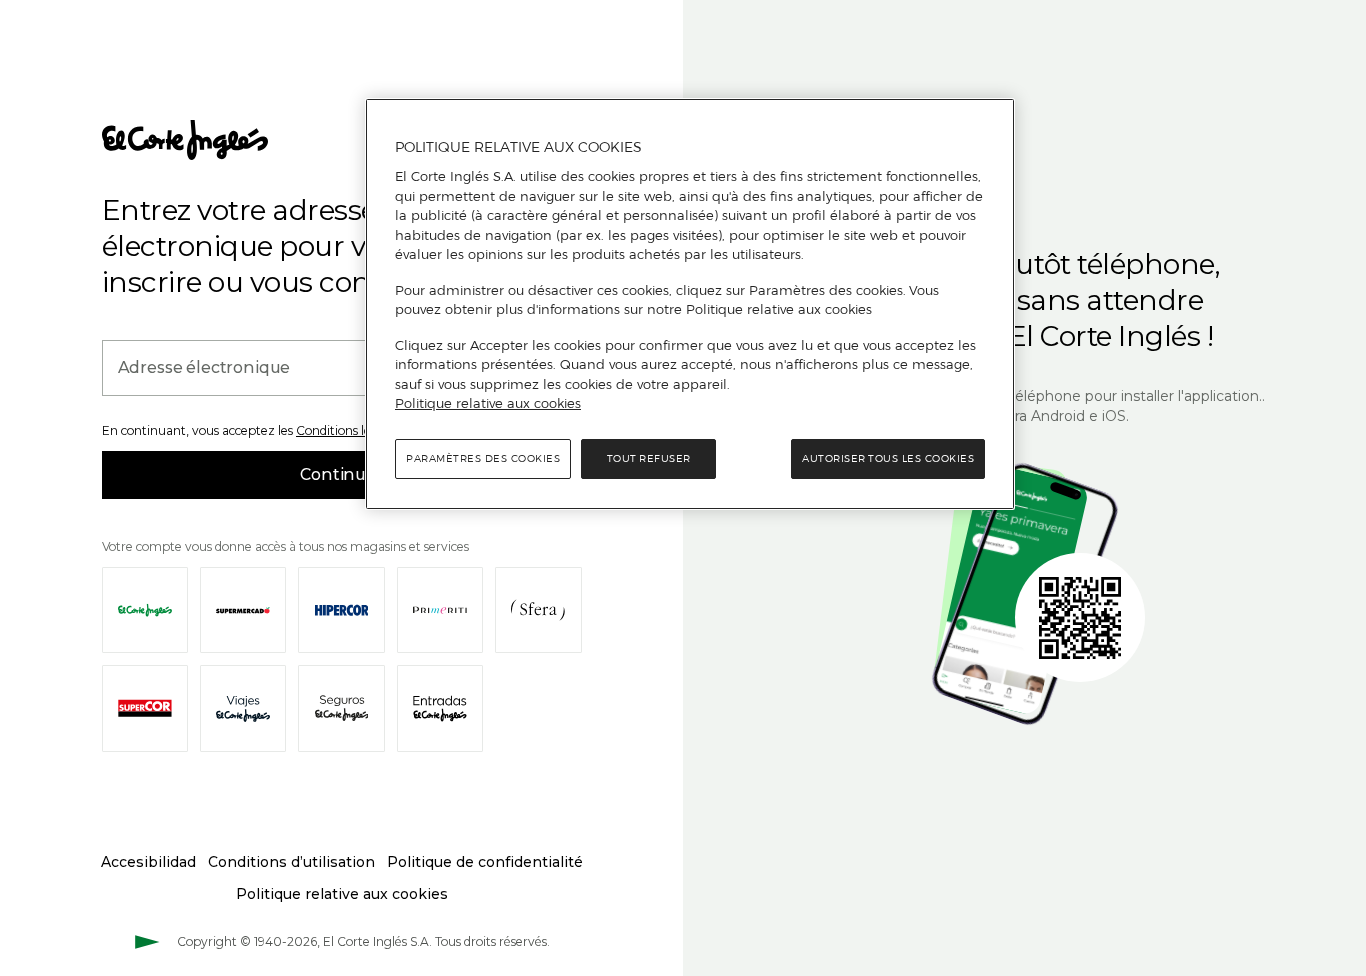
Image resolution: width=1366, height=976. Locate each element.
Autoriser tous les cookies (888, 458)
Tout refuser (649, 458)
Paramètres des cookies (483, 458)
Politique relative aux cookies (488, 403)
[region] (690, 304)
